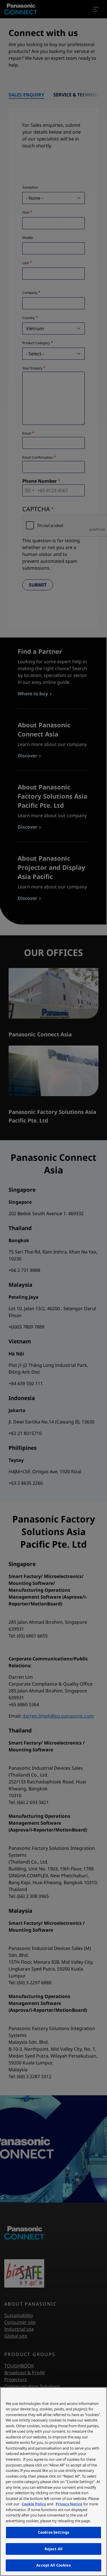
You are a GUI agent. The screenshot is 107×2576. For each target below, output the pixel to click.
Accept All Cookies (53, 2565)
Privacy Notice (69, 2504)
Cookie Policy (34, 2504)
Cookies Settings (53, 2532)
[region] (53, 2482)
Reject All (53, 2549)
